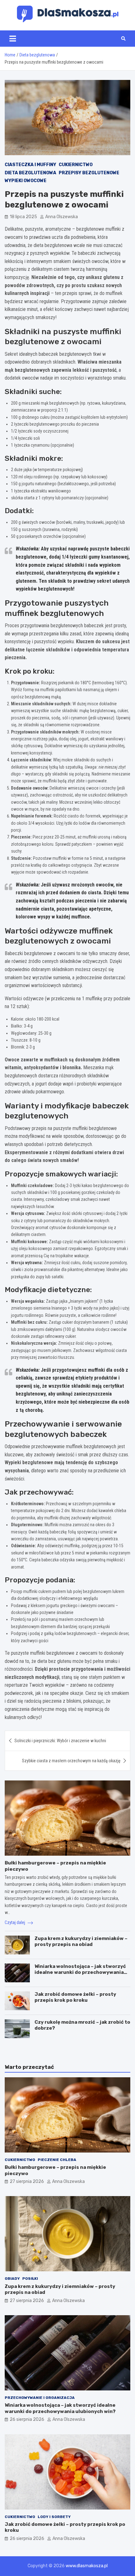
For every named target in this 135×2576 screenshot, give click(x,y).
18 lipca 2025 (23, 217)
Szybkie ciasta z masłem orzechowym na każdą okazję (71, 1761)
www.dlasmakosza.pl (87, 2566)
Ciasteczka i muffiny (30, 165)
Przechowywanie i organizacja (40, 2398)
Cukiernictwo (76, 165)
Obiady (12, 2279)
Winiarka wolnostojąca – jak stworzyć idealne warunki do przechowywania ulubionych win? (80, 1972)
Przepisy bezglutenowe (89, 173)
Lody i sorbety (54, 2517)
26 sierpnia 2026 (27, 2419)
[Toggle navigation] (13, 39)
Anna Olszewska (62, 217)
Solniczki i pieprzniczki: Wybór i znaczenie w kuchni (60, 1741)
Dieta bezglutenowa (30, 173)
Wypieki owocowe (26, 181)
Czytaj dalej (15, 1922)
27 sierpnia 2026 (27, 2182)
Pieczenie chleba (57, 2160)
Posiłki (30, 2279)
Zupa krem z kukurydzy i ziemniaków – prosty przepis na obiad (81, 1942)
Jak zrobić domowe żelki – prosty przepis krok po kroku (75, 1997)
